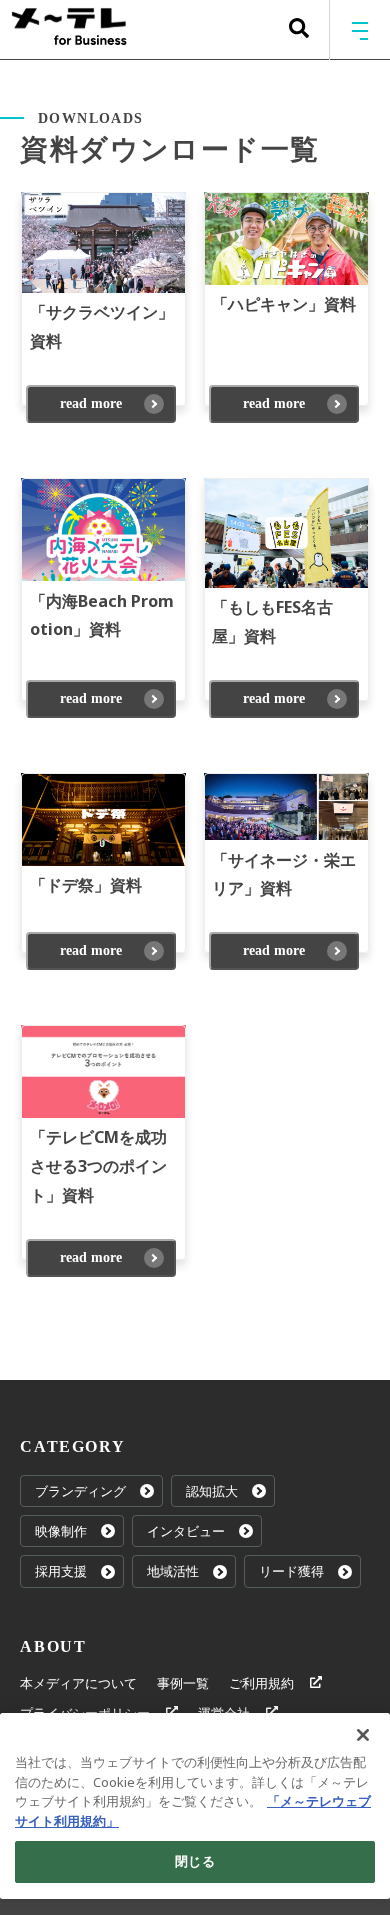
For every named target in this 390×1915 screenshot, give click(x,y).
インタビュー (186, 1531)
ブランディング (80, 1491)
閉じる (194, 1861)
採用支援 (61, 1571)
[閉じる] (363, 1735)
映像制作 (61, 1531)
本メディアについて (78, 1683)
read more (91, 403)
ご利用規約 (261, 1683)
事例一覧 (183, 1683)
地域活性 (173, 1571)
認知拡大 (212, 1491)
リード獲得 (291, 1571)
